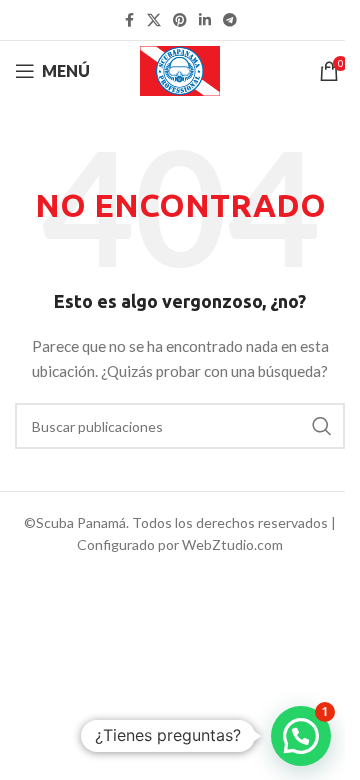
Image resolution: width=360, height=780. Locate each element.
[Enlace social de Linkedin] (205, 20)
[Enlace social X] (154, 20)
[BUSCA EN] (322, 426)
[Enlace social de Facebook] (129, 20)
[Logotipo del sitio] (180, 69)
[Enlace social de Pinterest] (180, 20)
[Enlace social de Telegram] (230, 20)
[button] (301, 736)
